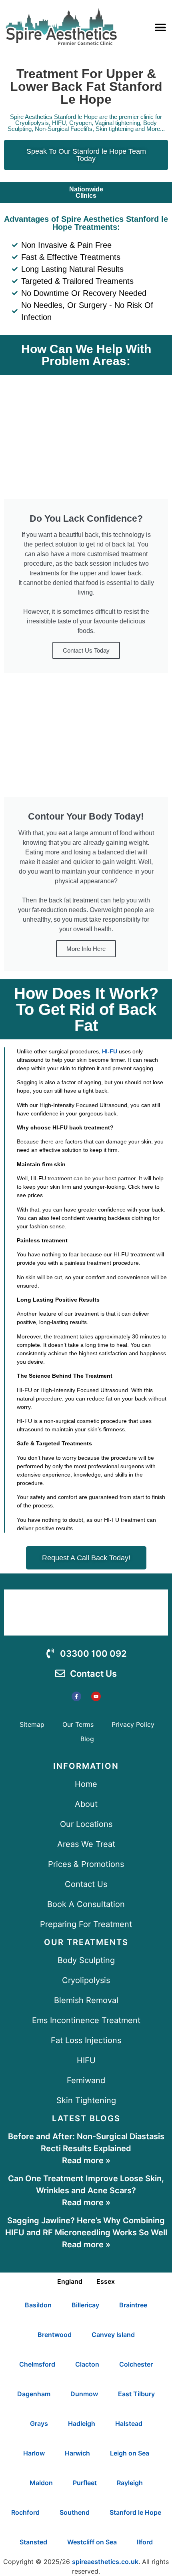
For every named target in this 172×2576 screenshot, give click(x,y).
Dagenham (34, 2394)
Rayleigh (130, 2483)
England (70, 2281)
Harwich (77, 2453)
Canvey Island (113, 2335)
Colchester (136, 2364)
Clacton (87, 2364)
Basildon (38, 2305)
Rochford (25, 2512)
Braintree (133, 2305)
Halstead (129, 2423)
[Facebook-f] (76, 1696)
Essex (106, 2281)
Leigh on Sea (130, 2453)
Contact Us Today (86, 650)
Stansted (33, 2542)
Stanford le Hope (135, 2512)
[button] (160, 27)
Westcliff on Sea (92, 2542)
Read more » (86, 2160)
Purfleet (85, 2483)
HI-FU (110, 1051)
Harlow (34, 2453)
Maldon (41, 2483)
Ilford (145, 2542)
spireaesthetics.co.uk (105, 2562)
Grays (39, 2423)
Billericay (85, 2305)
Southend (75, 2512)
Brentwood (55, 2335)
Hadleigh (82, 2423)
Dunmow (84, 2394)
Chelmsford (37, 2364)
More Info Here (86, 949)
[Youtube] (96, 1696)
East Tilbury (136, 2394)
